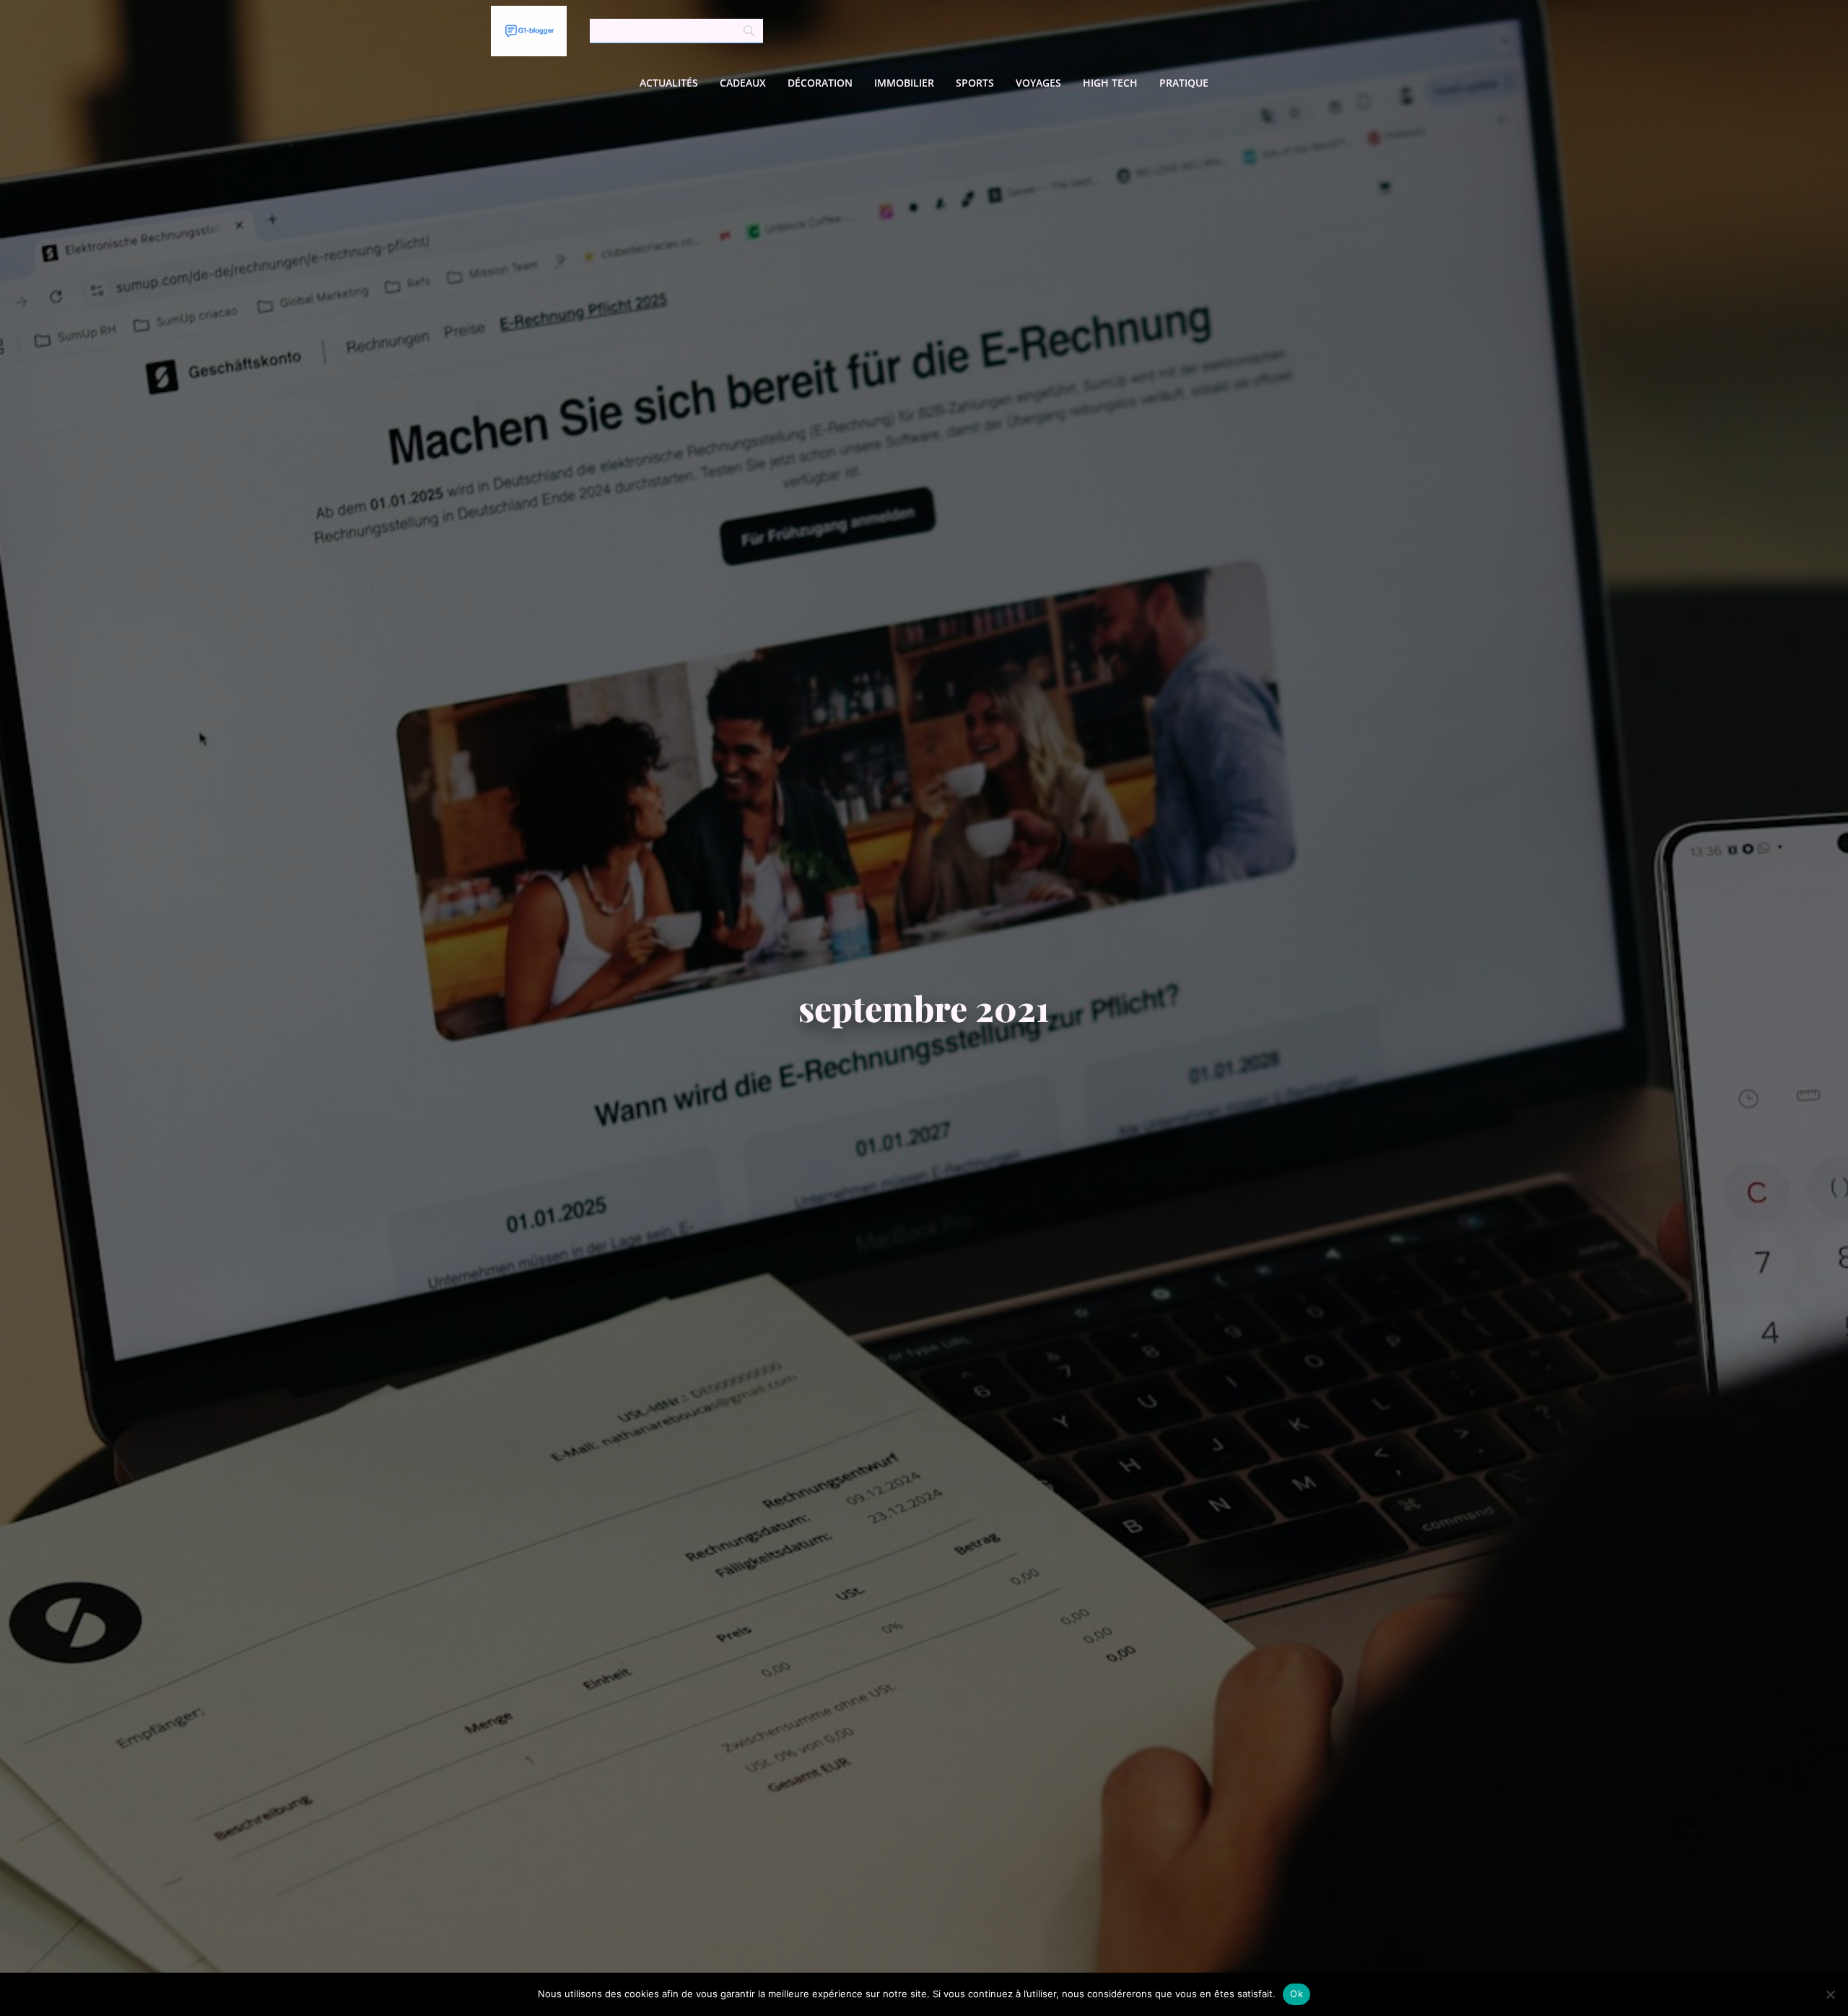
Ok (1296, 1994)
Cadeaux (743, 83)
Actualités (669, 83)
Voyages (1038, 83)
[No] (1830, 1994)
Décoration (820, 83)
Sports (975, 83)
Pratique (1184, 83)
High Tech (1110, 83)
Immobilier (904, 83)
